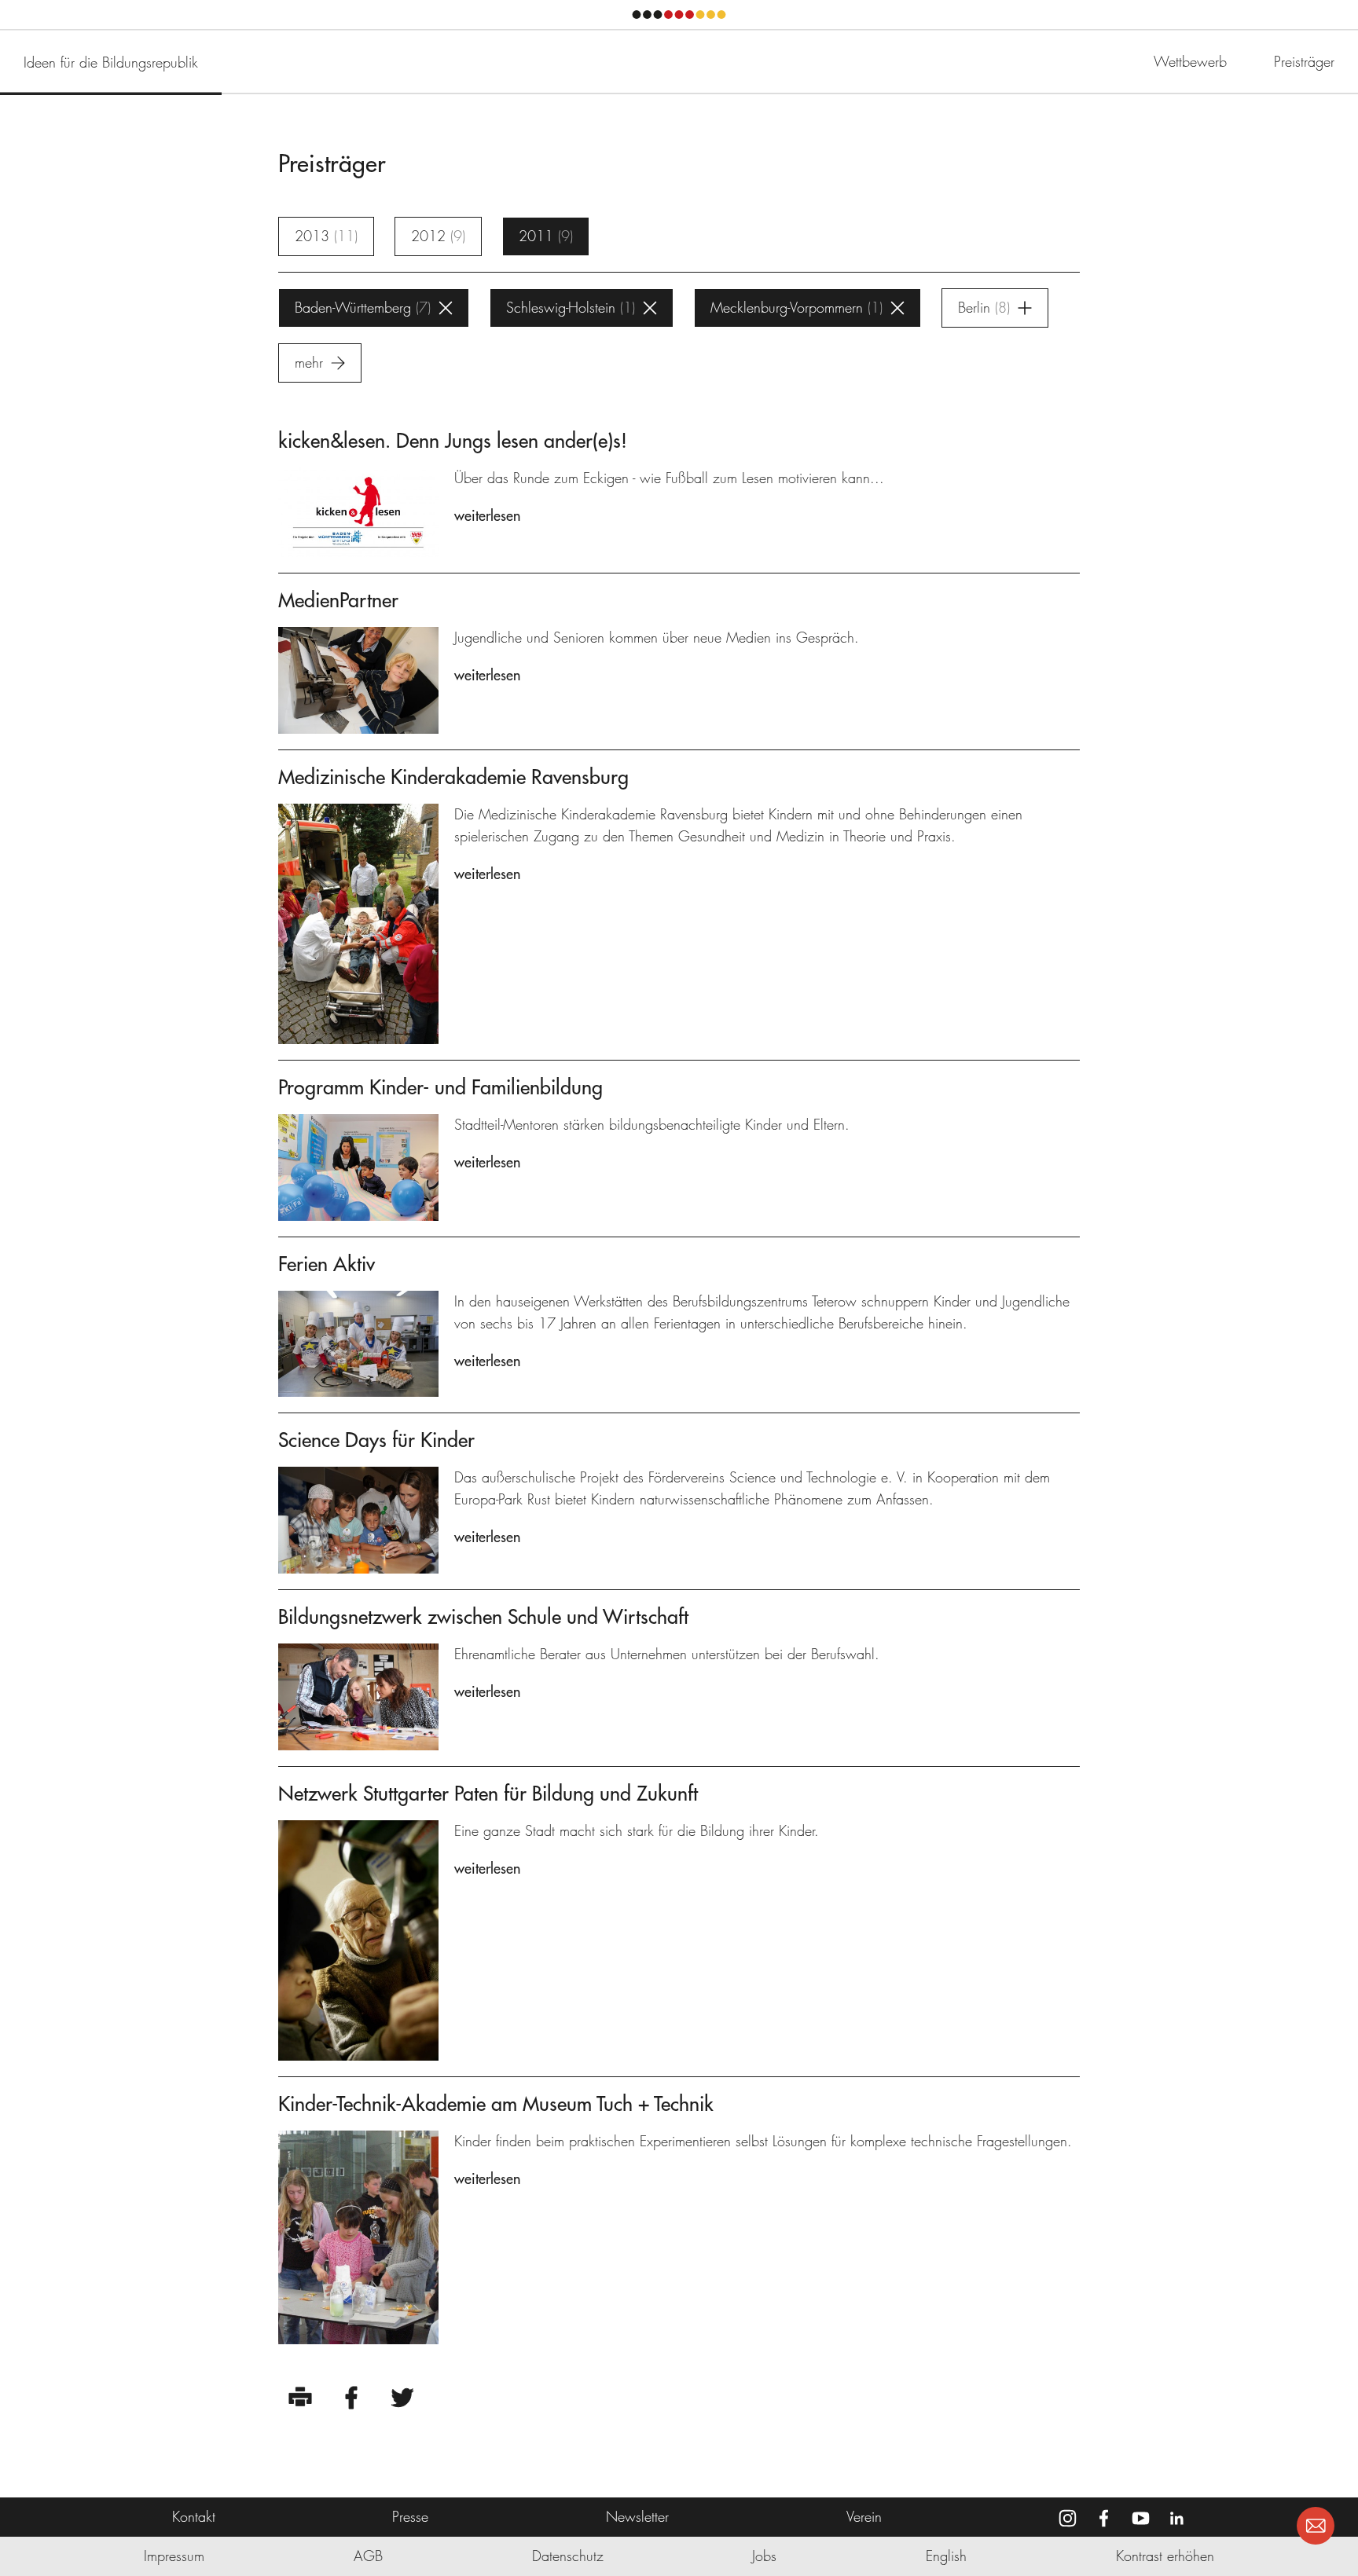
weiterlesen (487, 516)
